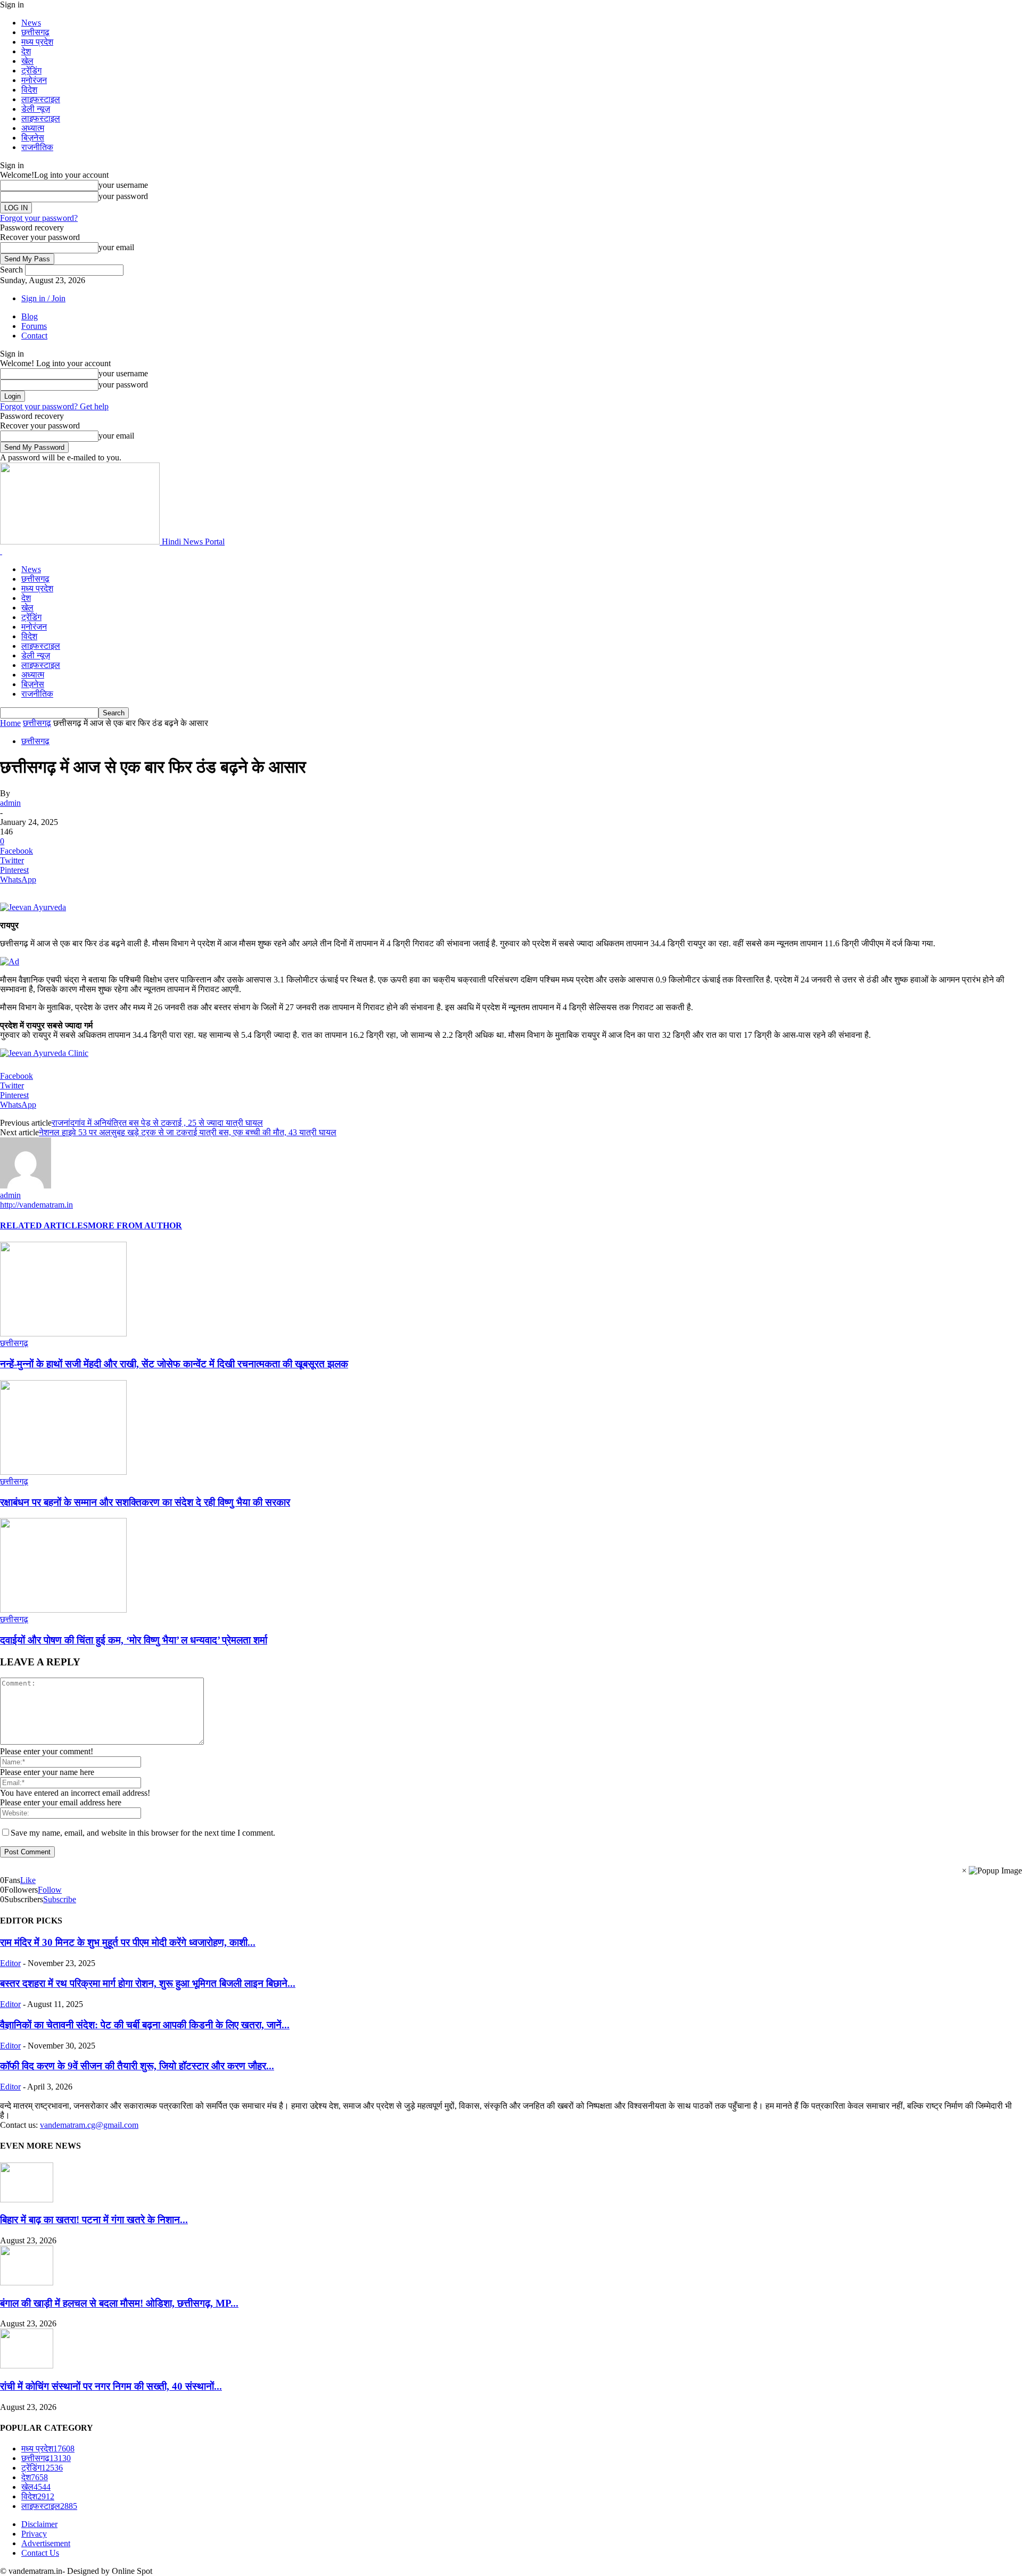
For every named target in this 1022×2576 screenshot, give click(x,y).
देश (26, 51)
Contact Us (40, 2553)
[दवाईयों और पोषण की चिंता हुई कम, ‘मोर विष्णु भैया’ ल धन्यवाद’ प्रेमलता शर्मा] (63, 1610)
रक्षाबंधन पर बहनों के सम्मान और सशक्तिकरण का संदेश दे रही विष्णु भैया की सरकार (145, 1502)
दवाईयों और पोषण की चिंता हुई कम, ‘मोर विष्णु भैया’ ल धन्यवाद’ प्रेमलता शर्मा (134, 1640)
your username (123, 185)
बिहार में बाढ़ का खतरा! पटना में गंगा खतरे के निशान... (94, 2220)
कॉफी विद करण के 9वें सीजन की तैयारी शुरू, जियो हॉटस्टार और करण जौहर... (137, 2066)
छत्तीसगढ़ (35, 32)
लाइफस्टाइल (41, 99)
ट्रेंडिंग (31, 71)
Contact (34, 336)
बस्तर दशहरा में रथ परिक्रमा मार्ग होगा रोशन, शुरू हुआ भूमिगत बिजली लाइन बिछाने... (148, 1983)
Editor (10, 1963)
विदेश (29, 90)
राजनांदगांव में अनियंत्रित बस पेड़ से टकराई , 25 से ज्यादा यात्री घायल (157, 1123)
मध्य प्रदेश (37, 42)
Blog (30, 316)
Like (28, 1880)
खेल (27, 61)
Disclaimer (39, 2524)
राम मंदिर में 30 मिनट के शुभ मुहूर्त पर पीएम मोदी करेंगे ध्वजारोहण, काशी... (128, 1942)
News (31, 23)
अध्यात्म (33, 128)
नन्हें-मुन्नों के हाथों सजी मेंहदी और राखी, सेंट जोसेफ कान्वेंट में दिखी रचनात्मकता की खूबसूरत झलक (174, 1364)
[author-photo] (26, 1186)
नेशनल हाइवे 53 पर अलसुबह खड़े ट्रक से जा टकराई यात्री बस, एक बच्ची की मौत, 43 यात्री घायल (188, 1132)
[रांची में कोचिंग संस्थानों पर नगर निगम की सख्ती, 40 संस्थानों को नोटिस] (27, 2366)
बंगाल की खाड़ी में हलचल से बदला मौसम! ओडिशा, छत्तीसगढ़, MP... (119, 2303)
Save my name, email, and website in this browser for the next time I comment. (143, 1833)
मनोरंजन (34, 80)
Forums (34, 326)
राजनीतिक (37, 147)
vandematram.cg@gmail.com (89, 2125)
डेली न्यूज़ (36, 109)
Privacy (34, 2534)
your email (116, 247)
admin (10, 803)
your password (123, 196)
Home (10, 723)
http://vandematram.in (36, 1205)
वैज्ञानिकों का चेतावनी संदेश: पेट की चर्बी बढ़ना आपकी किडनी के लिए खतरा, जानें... (145, 2025)
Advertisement (46, 2543)
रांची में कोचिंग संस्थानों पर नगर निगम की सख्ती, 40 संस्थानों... (111, 2386)
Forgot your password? (39, 218)
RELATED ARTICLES (44, 1225)
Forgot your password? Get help (54, 406)
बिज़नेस (33, 138)
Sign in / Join (43, 298)
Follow (50, 1890)
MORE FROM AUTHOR (135, 1225)
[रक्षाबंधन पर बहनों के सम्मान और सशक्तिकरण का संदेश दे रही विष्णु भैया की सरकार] (63, 1472)
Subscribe (60, 1899)
